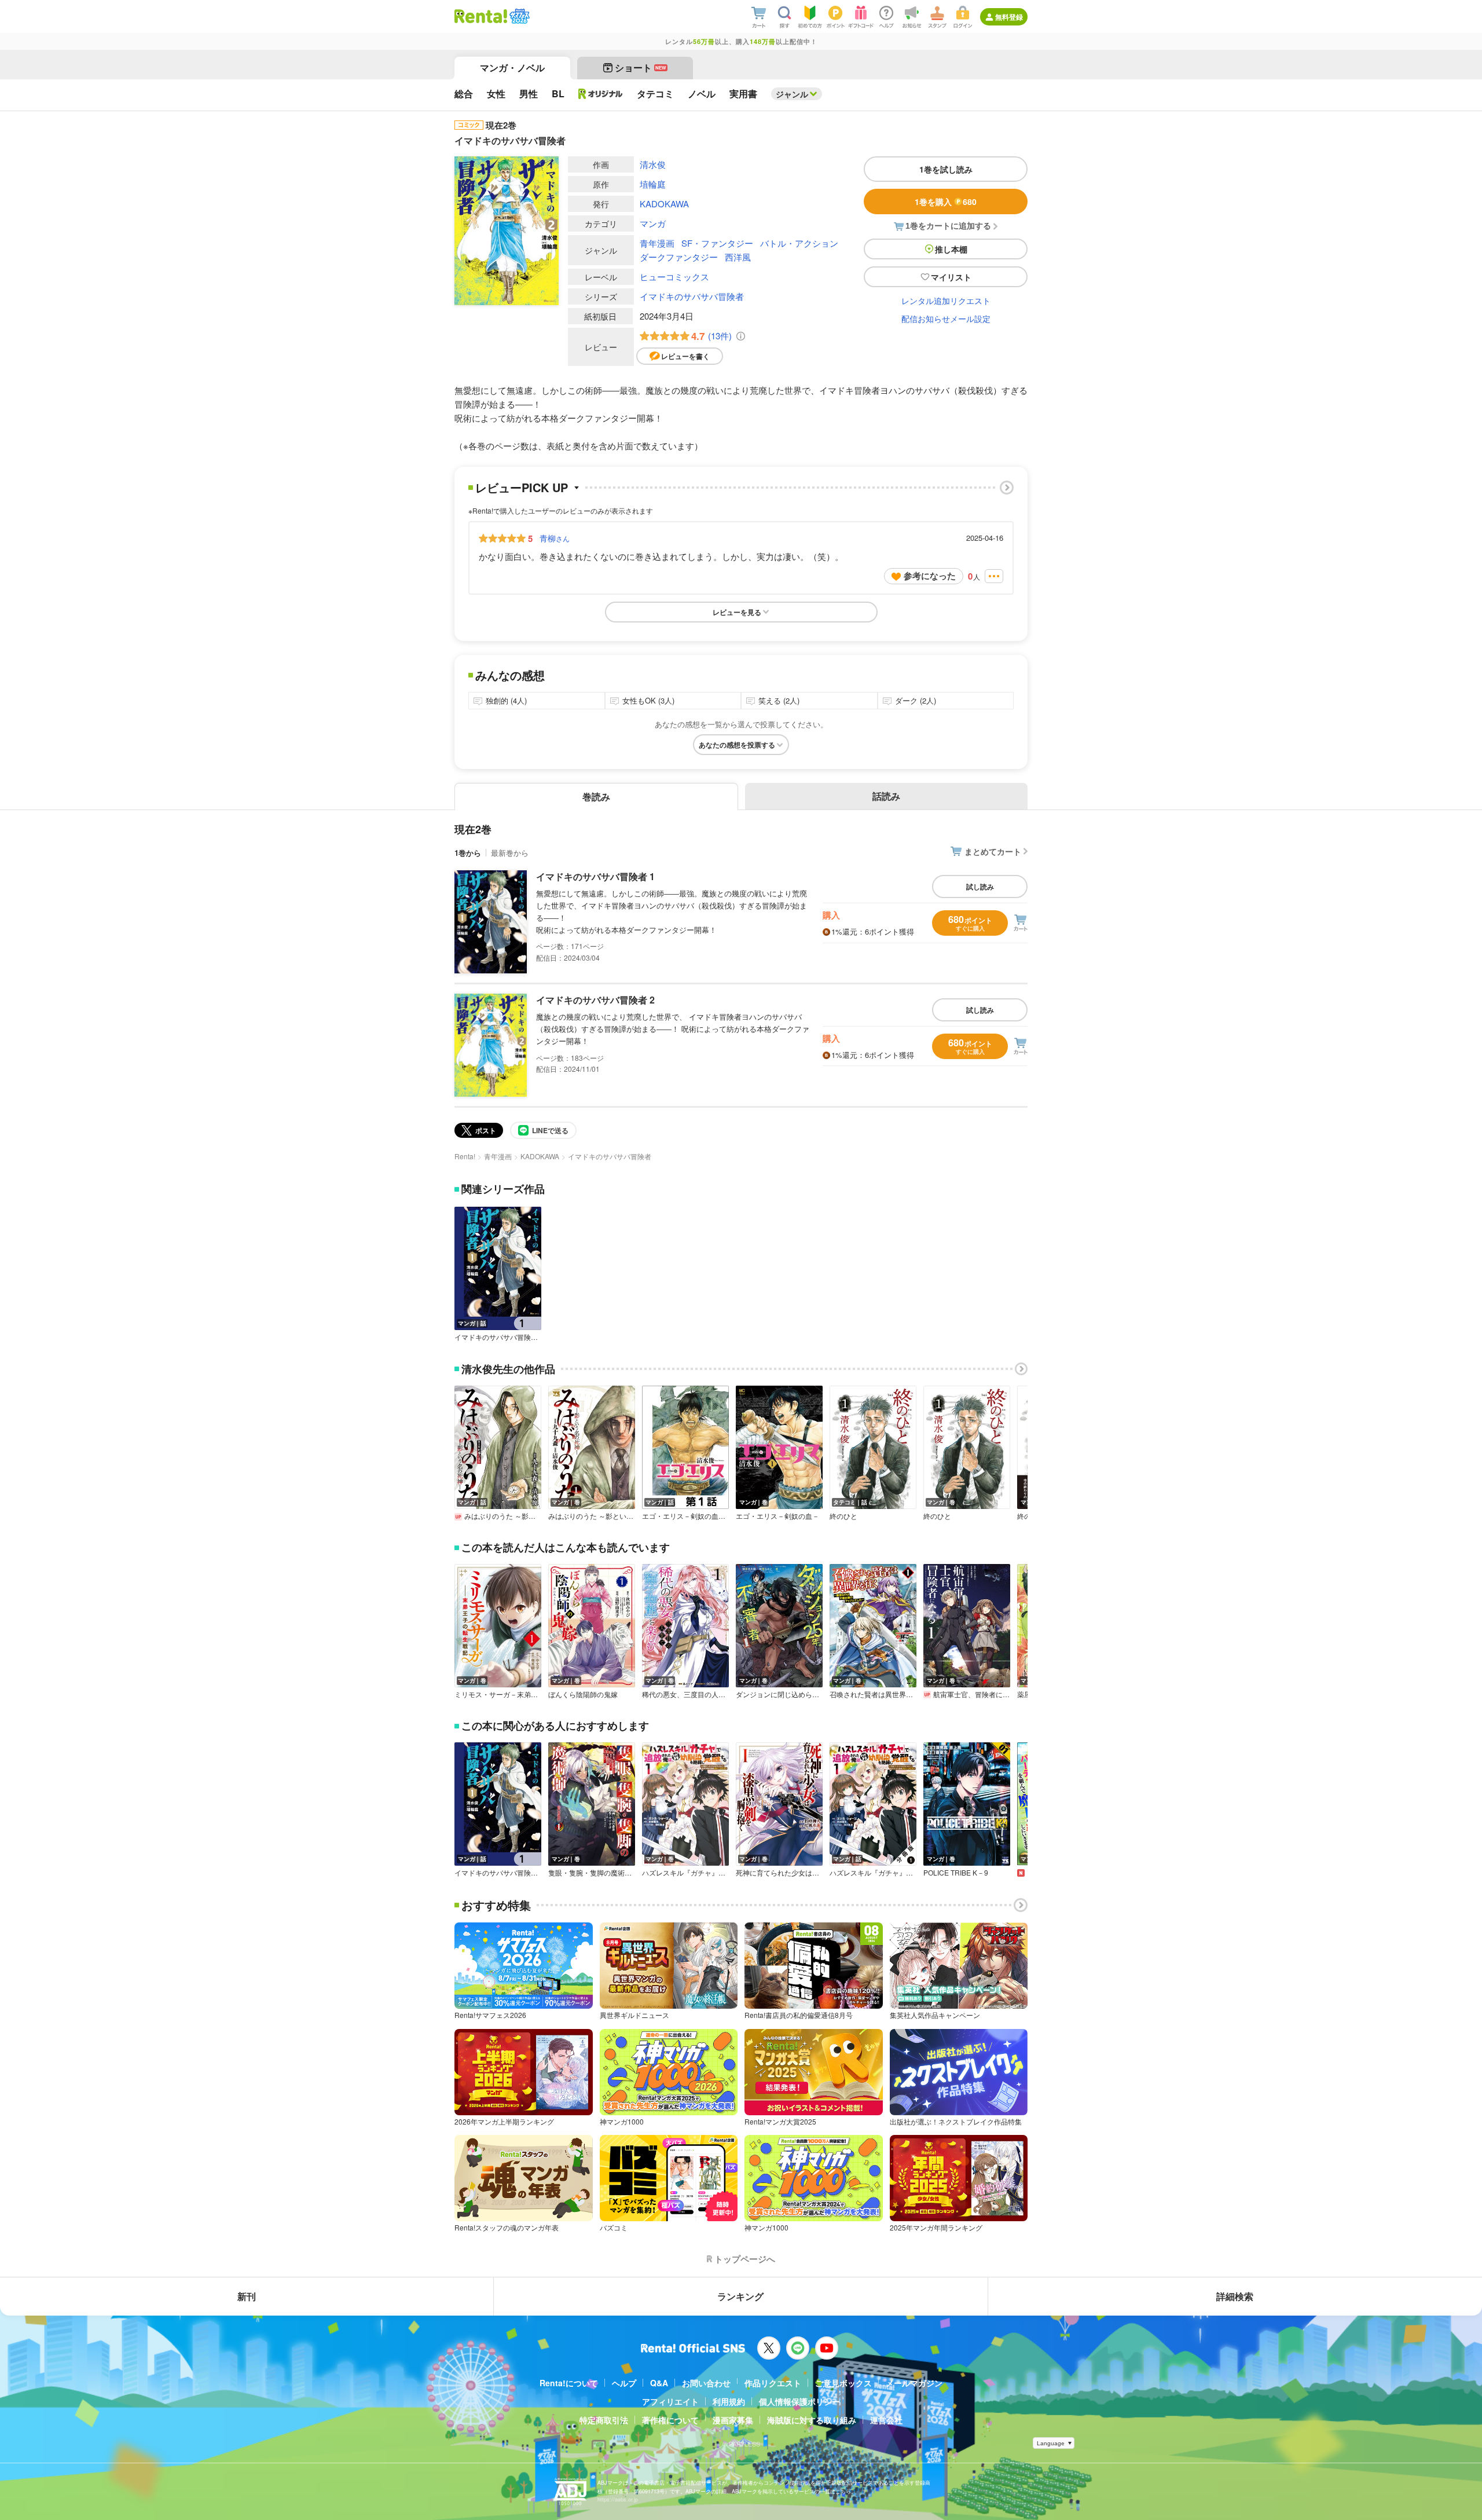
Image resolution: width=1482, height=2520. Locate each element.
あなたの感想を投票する (737, 745)
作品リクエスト (773, 2383)
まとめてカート (993, 851)
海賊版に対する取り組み (812, 2420)
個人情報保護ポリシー (799, 2401)
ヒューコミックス (674, 276)
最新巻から (510, 853)
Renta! (465, 1156)
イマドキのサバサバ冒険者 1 (595, 876)
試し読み (980, 887)
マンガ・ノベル (512, 67)
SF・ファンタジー (717, 243)
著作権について (670, 2420)
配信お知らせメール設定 (946, 318)
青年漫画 (657, 243)
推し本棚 (951, 249)
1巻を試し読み (946, 169)
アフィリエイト (670, 2401)
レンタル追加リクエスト (946, 301)
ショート (641, 67)
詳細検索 (1235, 2296)
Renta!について (569, 2383)
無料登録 (1009, 17)
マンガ (653, 223)
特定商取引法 (604, 2420)
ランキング (740, 2296)
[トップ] (481, 16)
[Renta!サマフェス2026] (518, 16)
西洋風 (738, 257)
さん (555, 538)
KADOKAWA (664, 204)
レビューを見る (737, 612)
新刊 (247, 2296)
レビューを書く (685, 356)
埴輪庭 (653, 184)
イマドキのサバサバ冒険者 (692, 296)
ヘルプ (624, 2383)
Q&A (659, 2383)
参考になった (930, 576)
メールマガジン (914, 2383)
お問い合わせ (706, 2383)
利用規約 (729, 2401)
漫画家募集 (733, 2420)
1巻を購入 (946, 202)
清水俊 (653, 164)
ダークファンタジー (679, 257)
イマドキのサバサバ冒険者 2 (595, 1000)
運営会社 (886, 2420)
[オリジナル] (601, 94)
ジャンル (792, 94)
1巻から (468, 853)
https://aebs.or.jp (618, 2499)
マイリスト (951, 277)
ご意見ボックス (843, 2383)
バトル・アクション (799, 243)
